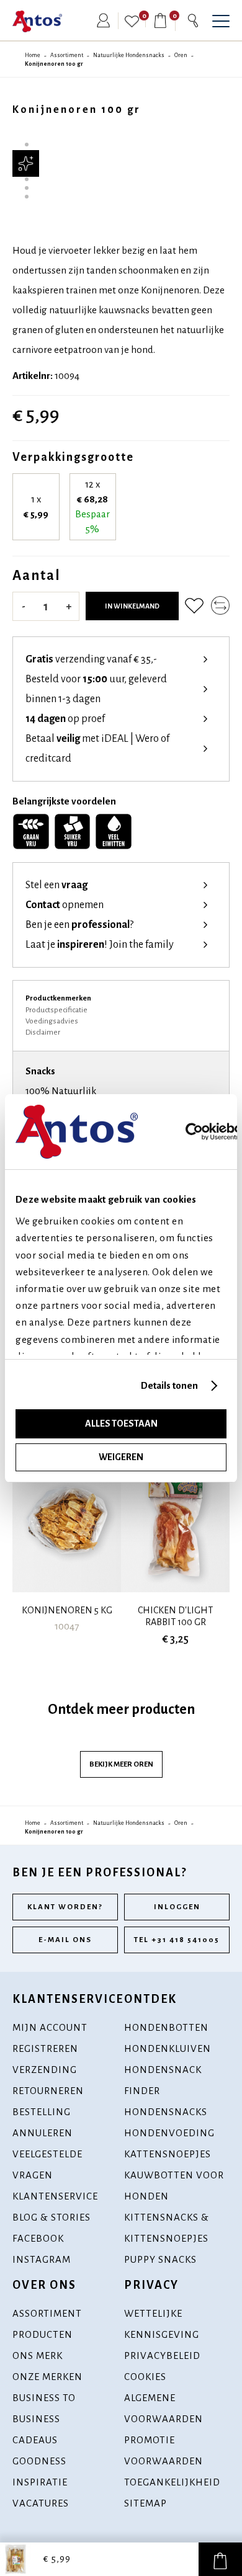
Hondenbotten (166, 2027)
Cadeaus (35, 2440)
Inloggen (177, 1907)
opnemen (65, 905)
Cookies (145, 2377)
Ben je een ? (79, 925)
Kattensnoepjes (168, 2154)
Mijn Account (50, 2027)
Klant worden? (65, 1907)
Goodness (39, 2461)
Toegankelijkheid (172, 2482)
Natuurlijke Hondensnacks (129, 55)
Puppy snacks (160, 2259)
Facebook (38, 2238)
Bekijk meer (121, 1764)
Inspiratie (40, 2482)
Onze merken (47, 2377)
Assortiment (67, 55)
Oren (181, 55)
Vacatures (41, 2503)
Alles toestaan (121, 1424)
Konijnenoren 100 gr (54, 64)
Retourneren (48, 2091)
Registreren (45, 2048)
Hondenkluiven (168, 2048)
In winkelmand (132, 606)
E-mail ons (65, 1940)
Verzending (45, 2070)
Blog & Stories (52, 2217)
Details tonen (169, 1385)
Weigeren (121, 1457)
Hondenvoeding (169, 2133)
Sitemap (146, 2503)
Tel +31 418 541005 (177, 1940)
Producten (43, 2334)
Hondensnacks (166, 2112)
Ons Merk (38, 2355)
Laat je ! (100, 945)
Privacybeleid (162, 2355)
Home (33, 55)
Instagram (42, 2259)
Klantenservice (55, 2196)
